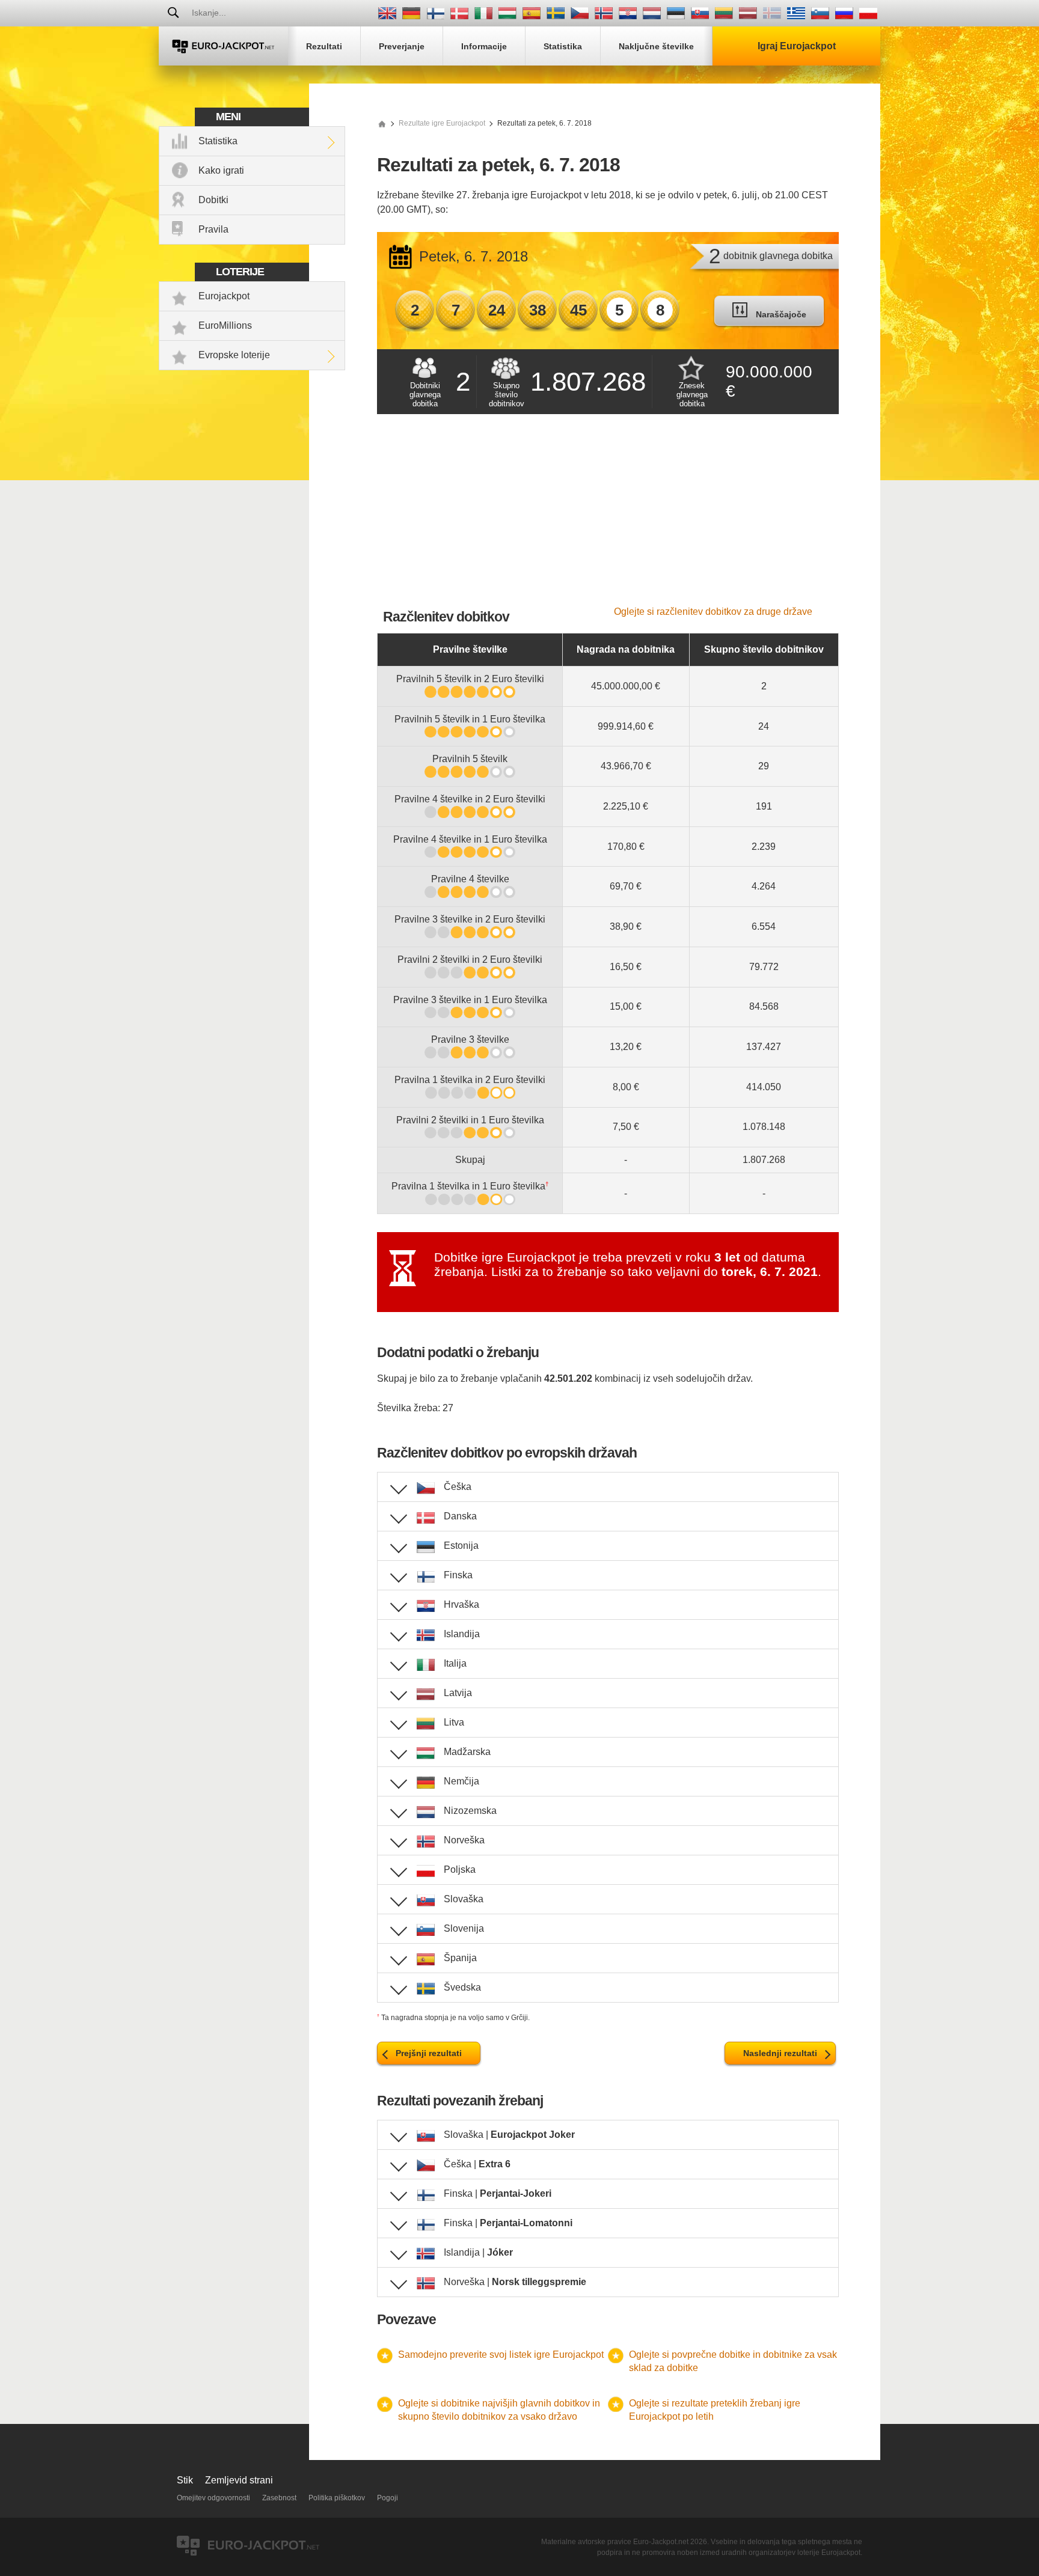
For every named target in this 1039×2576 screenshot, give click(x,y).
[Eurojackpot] (223, 46)
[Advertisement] (608, 516)
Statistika (218, 141)
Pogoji (388, 2498)
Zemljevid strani (239, 2480)
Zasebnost (279, 2498)
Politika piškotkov (337, 2498)
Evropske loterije (234, 355)
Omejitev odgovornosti (213, 2498)
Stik (185, 2480)
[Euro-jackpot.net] (382, 123)
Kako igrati (221, 170)
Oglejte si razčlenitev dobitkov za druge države (713, 612)
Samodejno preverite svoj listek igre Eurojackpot (501, 2355)
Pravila (213, 229)
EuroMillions (225, 325)
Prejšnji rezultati (429, 2053)
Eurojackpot (224, 296)
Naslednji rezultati (780, 2053)
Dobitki (213, 200)
